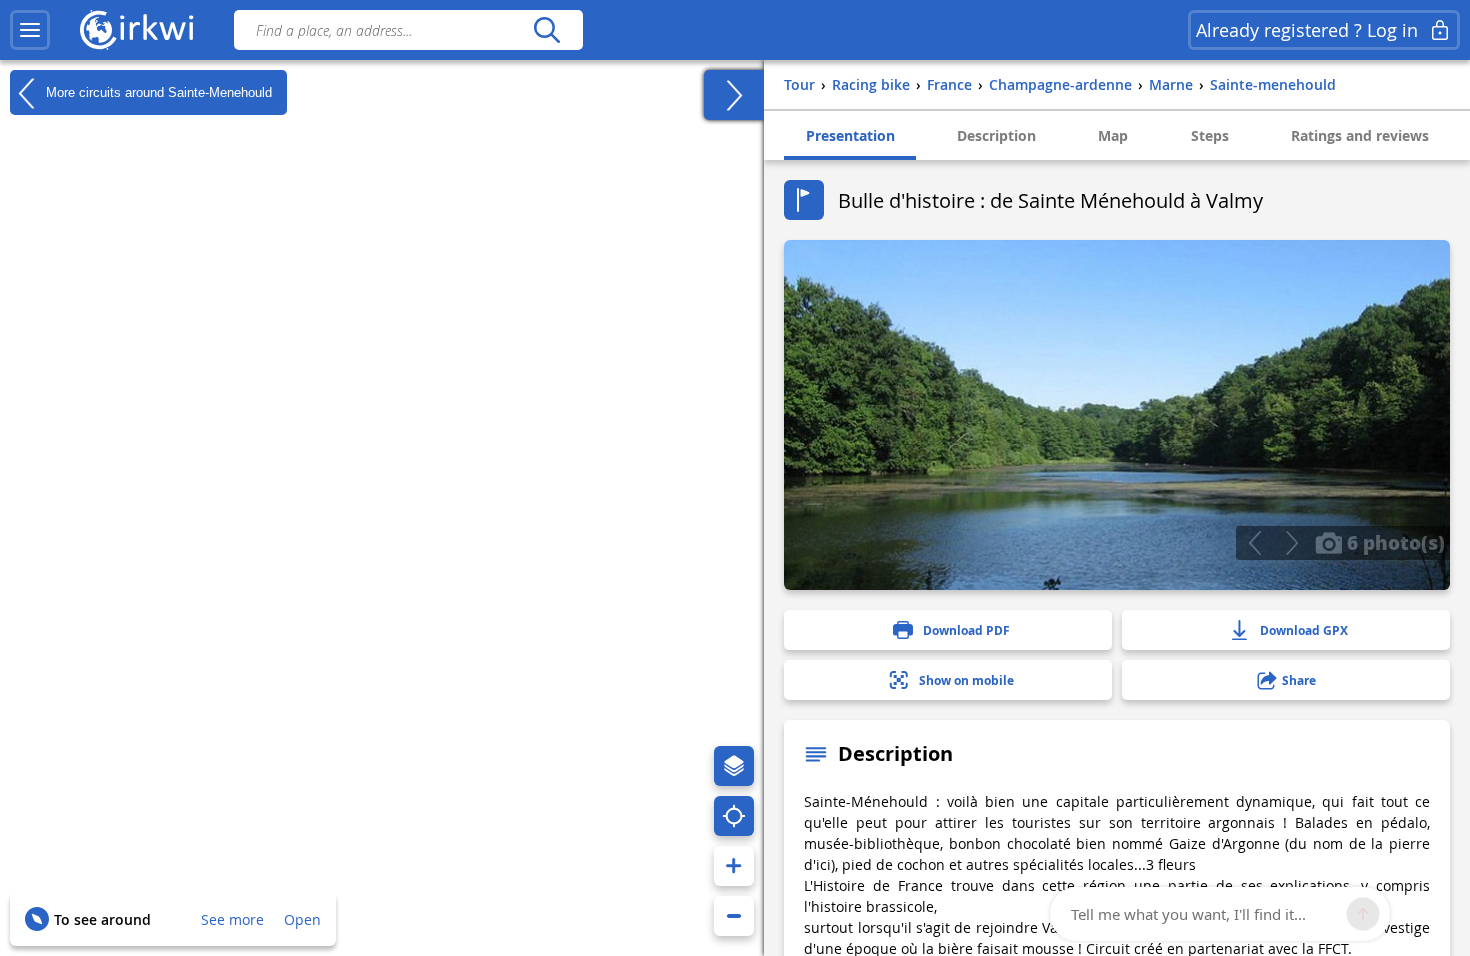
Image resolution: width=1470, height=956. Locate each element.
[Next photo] (1291, 543)
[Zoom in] (734, 866)
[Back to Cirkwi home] (137, 30)
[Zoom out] (734, 916)
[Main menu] (30, 30)
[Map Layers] (734, 766)
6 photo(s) (1393, 542)
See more (232, 919)
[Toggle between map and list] (734, 95)
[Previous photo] (1254, 543)
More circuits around (157, 91)
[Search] (546, 30)
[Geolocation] (734, 816)
